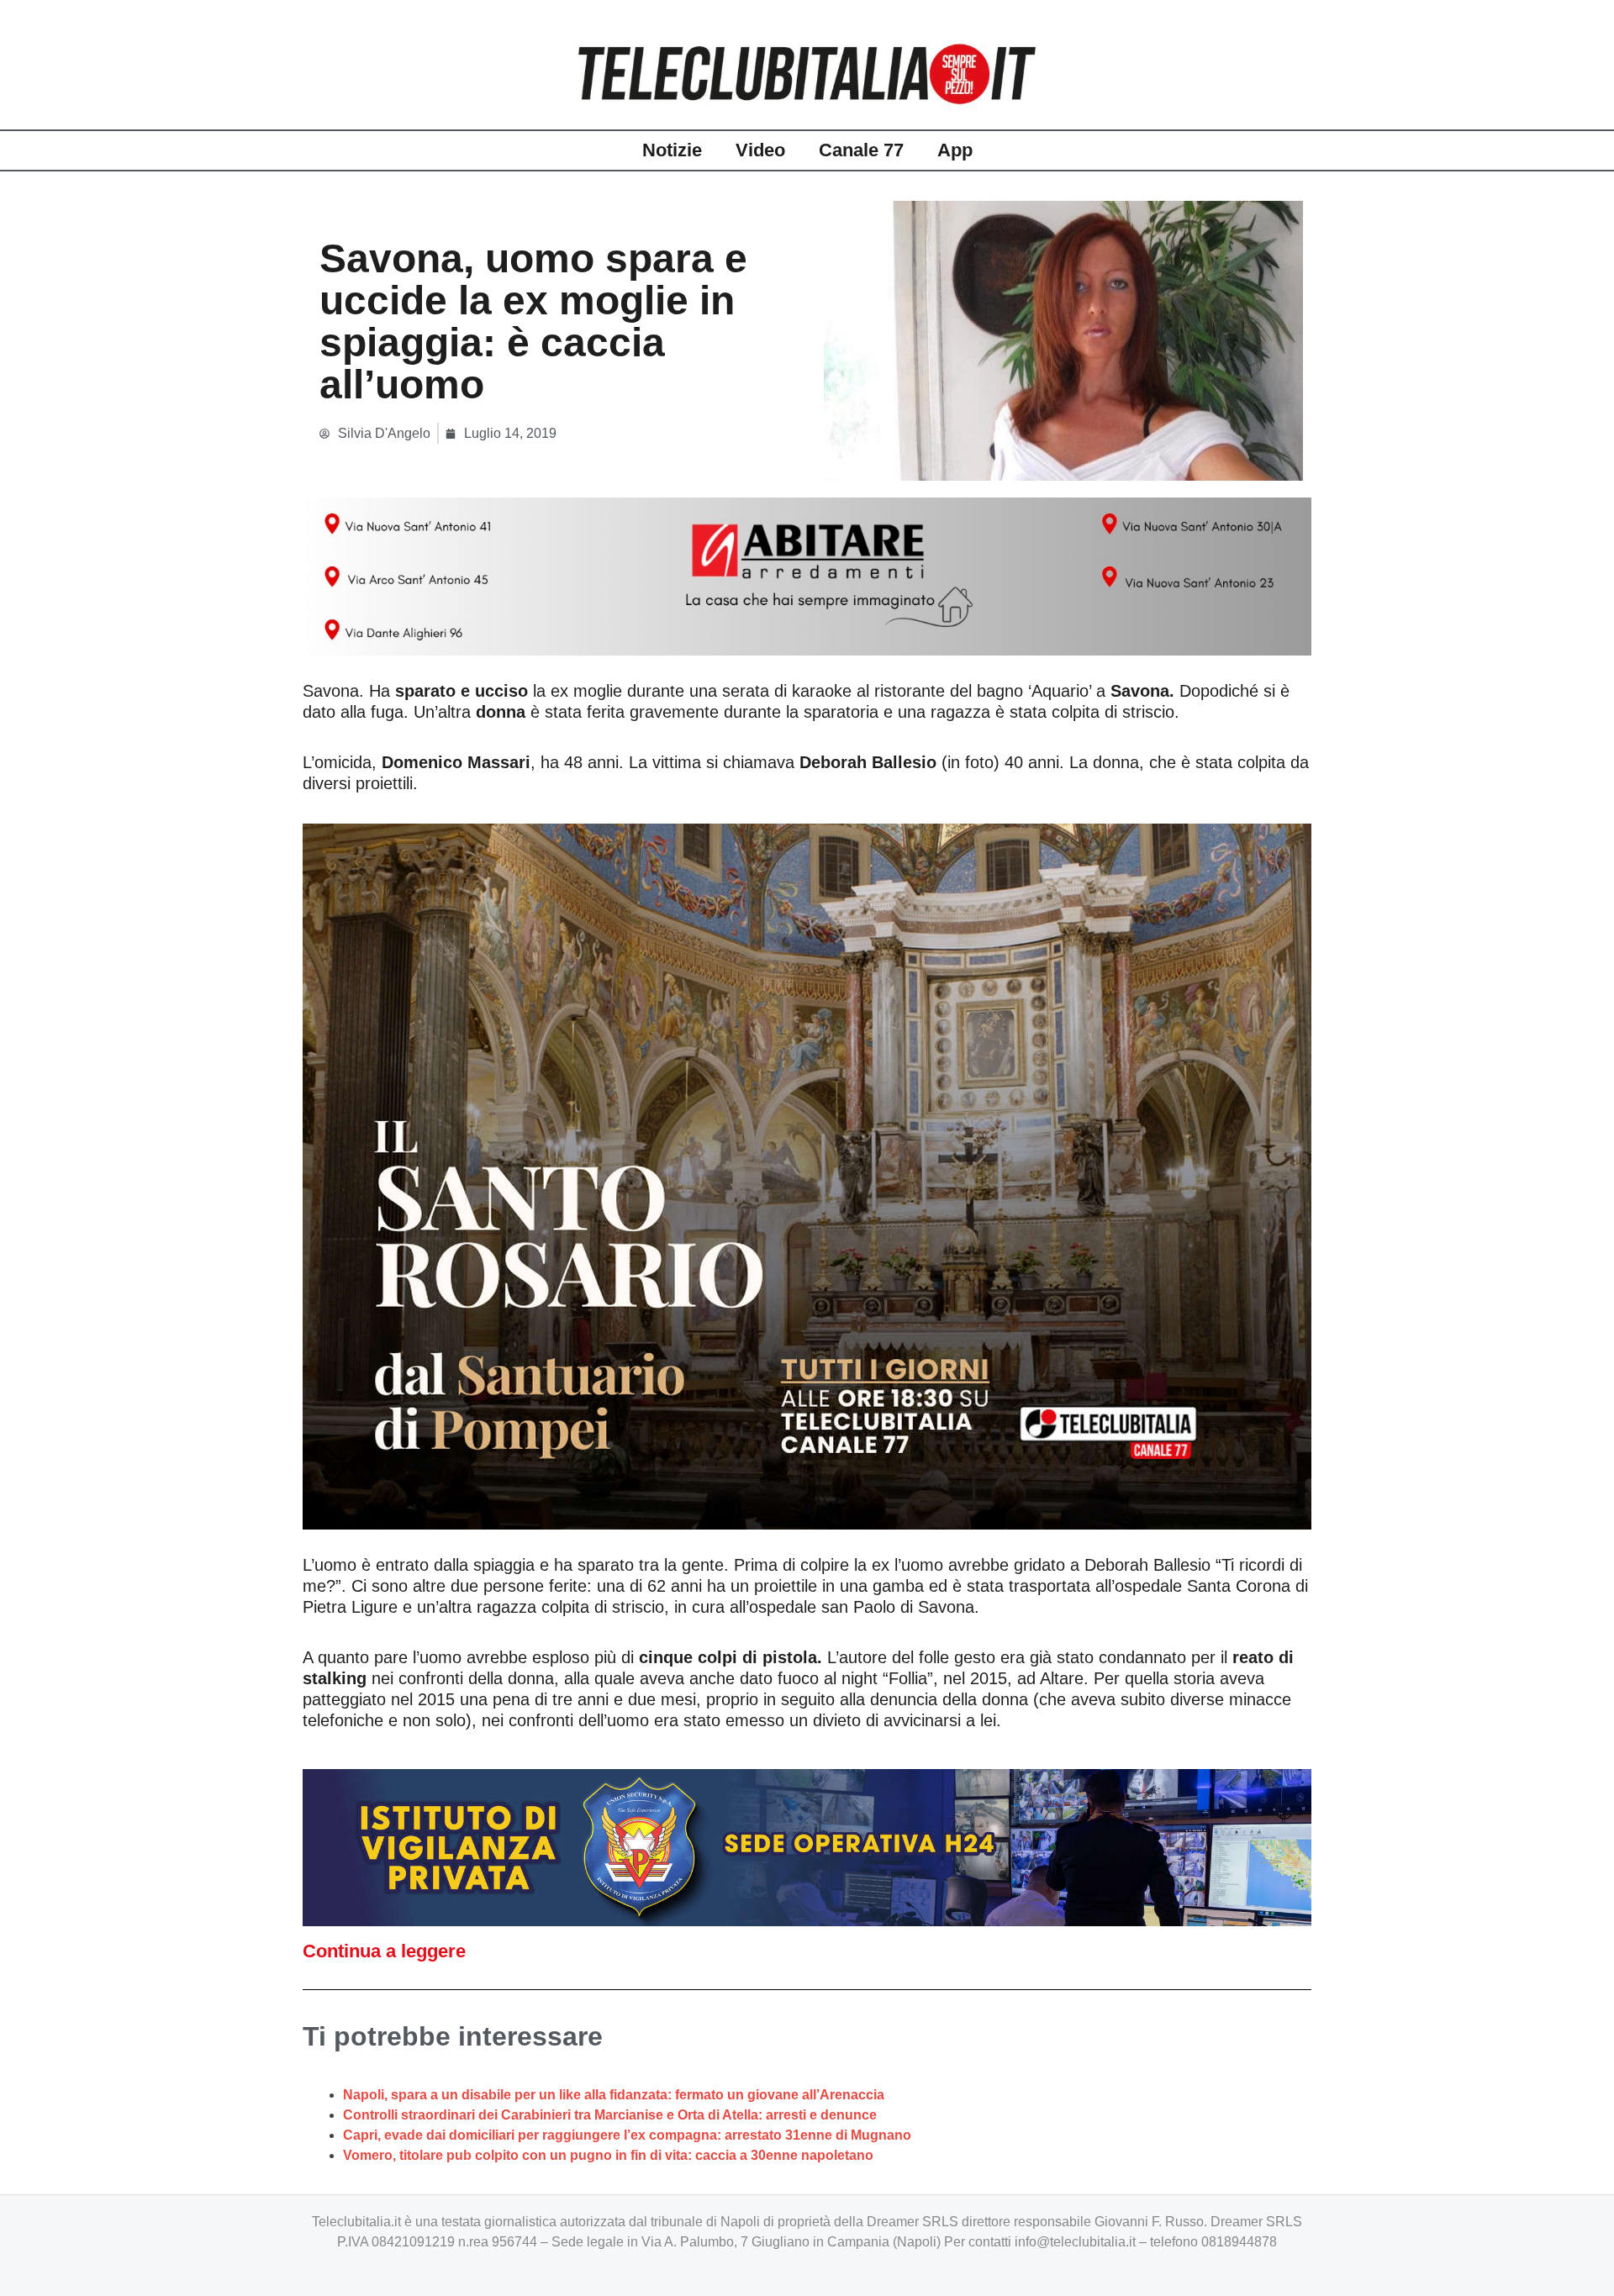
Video (760, 150)
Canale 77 (861, 150)
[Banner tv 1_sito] (807, 1175)
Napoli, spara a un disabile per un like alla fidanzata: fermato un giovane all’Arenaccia (614, 2095)
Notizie (672, 150)
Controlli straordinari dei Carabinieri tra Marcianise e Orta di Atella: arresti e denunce (610, 2115)
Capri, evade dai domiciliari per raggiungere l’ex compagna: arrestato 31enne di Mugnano (627, 2135)
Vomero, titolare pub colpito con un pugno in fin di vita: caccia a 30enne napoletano (608, 2155)
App (955, 150)
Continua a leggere (384, 1951)
